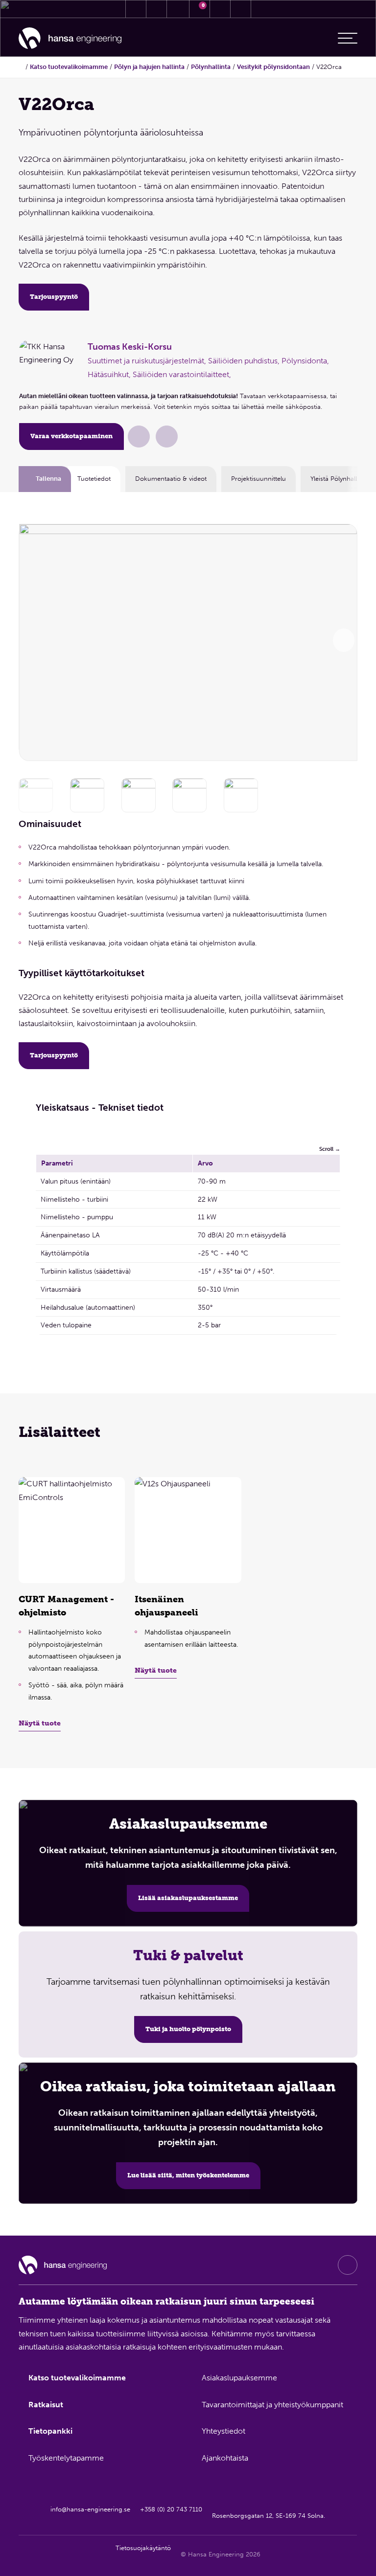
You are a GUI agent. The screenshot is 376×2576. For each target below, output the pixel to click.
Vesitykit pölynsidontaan (273, 67)
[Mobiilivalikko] (348, 38)
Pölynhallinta (211, 67)
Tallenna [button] (48, 479)
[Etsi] (220, 9)
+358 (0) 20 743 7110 (172, 2509)
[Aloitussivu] (70, 38)
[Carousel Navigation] (344, 640)
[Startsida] (21, 67)
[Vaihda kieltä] (241, 9)
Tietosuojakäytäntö (143, 2548)
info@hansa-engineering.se (91, 2509)
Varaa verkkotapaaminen (71, 436)
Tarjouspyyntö (54, 297)
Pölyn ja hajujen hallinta (149, 67)
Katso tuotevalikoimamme (69, 67)
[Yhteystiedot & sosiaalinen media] (136, 9)
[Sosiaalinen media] (348, 2265)
